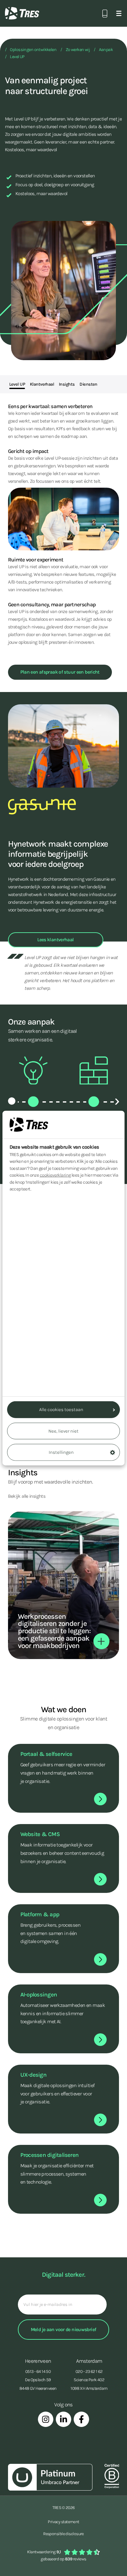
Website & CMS (40, 1834)
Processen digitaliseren (50, 2155)
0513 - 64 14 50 (38, 2371)
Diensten (88, 384)
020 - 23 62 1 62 (89, 2371)
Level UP (17, 57)
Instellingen (61, 1452)
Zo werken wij (78, 50)
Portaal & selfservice (46, 1754)
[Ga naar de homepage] (22, 13)
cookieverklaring (55, 1175)
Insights (67, 384)
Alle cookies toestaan (61, 1410)
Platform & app (40, 1914)
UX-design (33, 2075)
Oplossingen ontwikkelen (33, 50)
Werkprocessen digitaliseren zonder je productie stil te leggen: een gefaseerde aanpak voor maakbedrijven (54, 1631)
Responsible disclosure (63, 2534)
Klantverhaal (42, 384)
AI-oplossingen (39, 1995)
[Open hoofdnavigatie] (119, 13)
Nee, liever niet (63, 1431)
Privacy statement (63, 2522)
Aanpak (106, 50)
